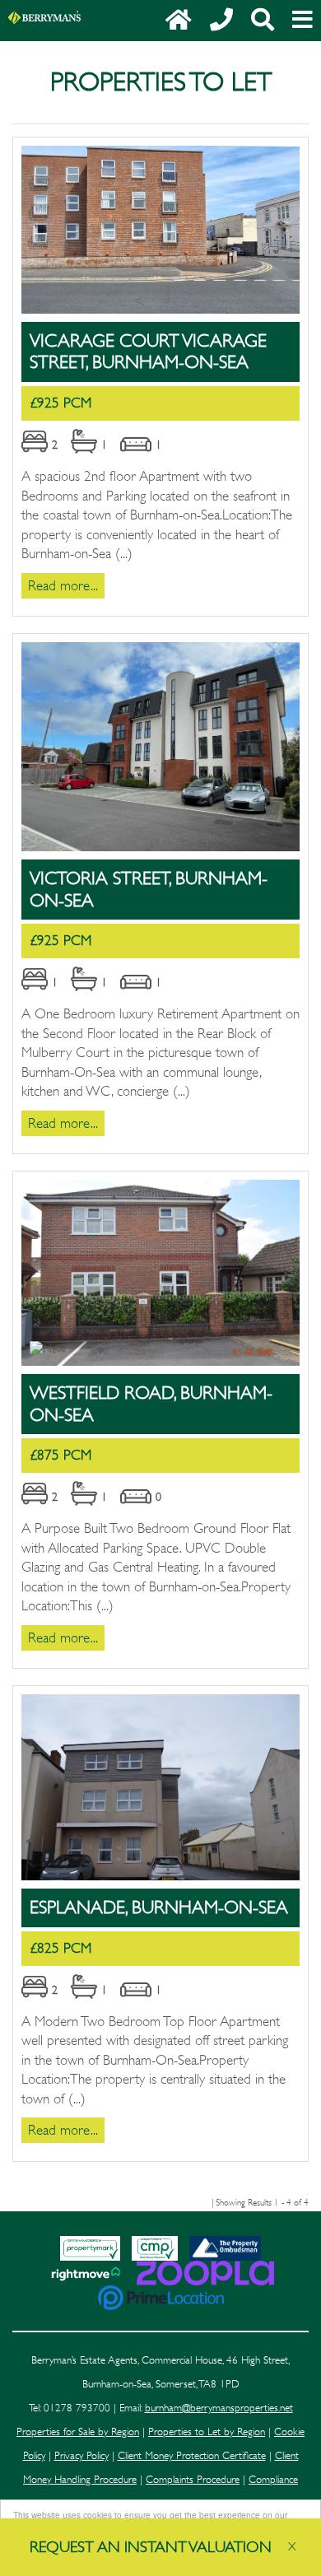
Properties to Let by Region (207, 2432)
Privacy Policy (81, 2456)
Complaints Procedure (193, 2480)
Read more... (63, 586)
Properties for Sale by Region (78, 2432)
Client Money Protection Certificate (192, 2456)
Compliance (273, 2480)
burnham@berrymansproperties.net (219, 2408)
